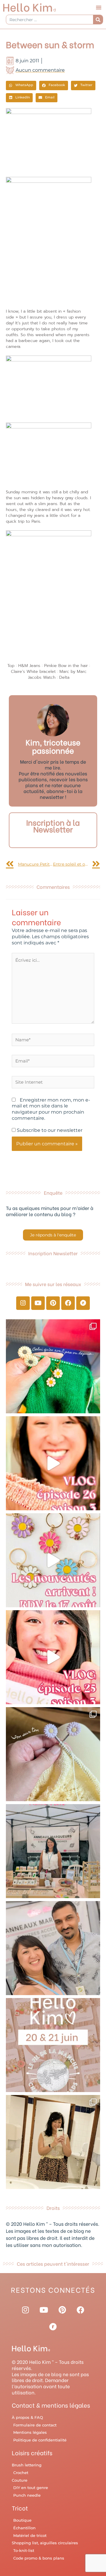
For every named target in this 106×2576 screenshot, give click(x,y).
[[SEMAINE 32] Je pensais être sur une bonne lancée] (53, 1754)
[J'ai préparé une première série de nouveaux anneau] (53, 1560)
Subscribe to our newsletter (49, 1130)
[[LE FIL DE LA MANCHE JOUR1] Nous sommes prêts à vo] (53, 1948)
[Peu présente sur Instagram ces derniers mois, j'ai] (53, 1657)
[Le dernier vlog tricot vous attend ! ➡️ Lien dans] (53, 1463)
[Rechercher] (98, 20)
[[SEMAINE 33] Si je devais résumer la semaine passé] (53, 1366)
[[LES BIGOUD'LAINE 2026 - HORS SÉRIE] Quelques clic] (53, 2142)
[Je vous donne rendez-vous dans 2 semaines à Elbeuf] (53, 2045)
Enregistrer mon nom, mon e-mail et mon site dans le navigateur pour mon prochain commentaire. (51, 1109)
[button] (99, 7)
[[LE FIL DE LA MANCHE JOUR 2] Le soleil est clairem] (53, 1851)
